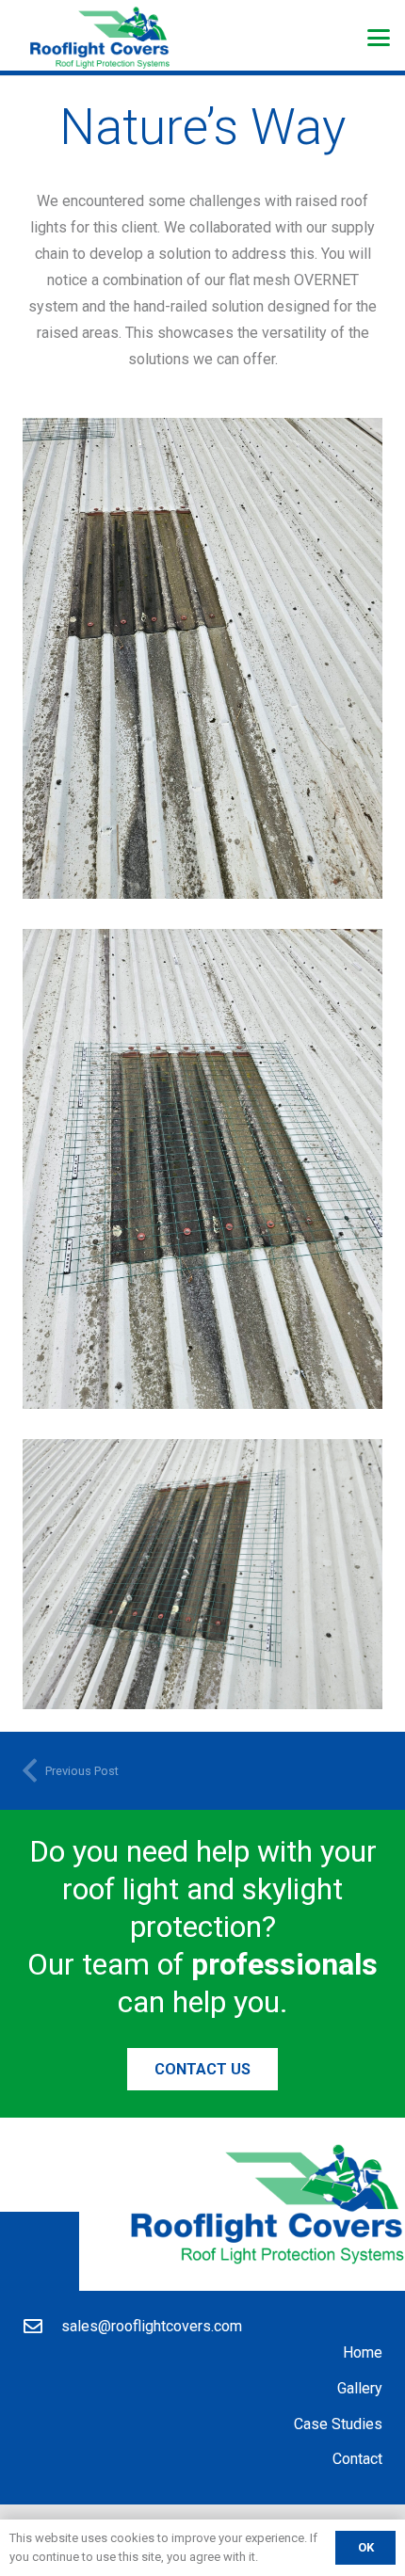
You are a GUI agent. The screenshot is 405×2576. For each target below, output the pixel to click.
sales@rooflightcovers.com (152, 2326)
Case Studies (338, 2424)
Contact (357, 2459)
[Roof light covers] (202, 658)
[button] (379, 38)
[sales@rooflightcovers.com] (42, 2327)
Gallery (360, 2388)
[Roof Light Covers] (100, 38)
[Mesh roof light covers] (202, 1169)
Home (363, 2352)
